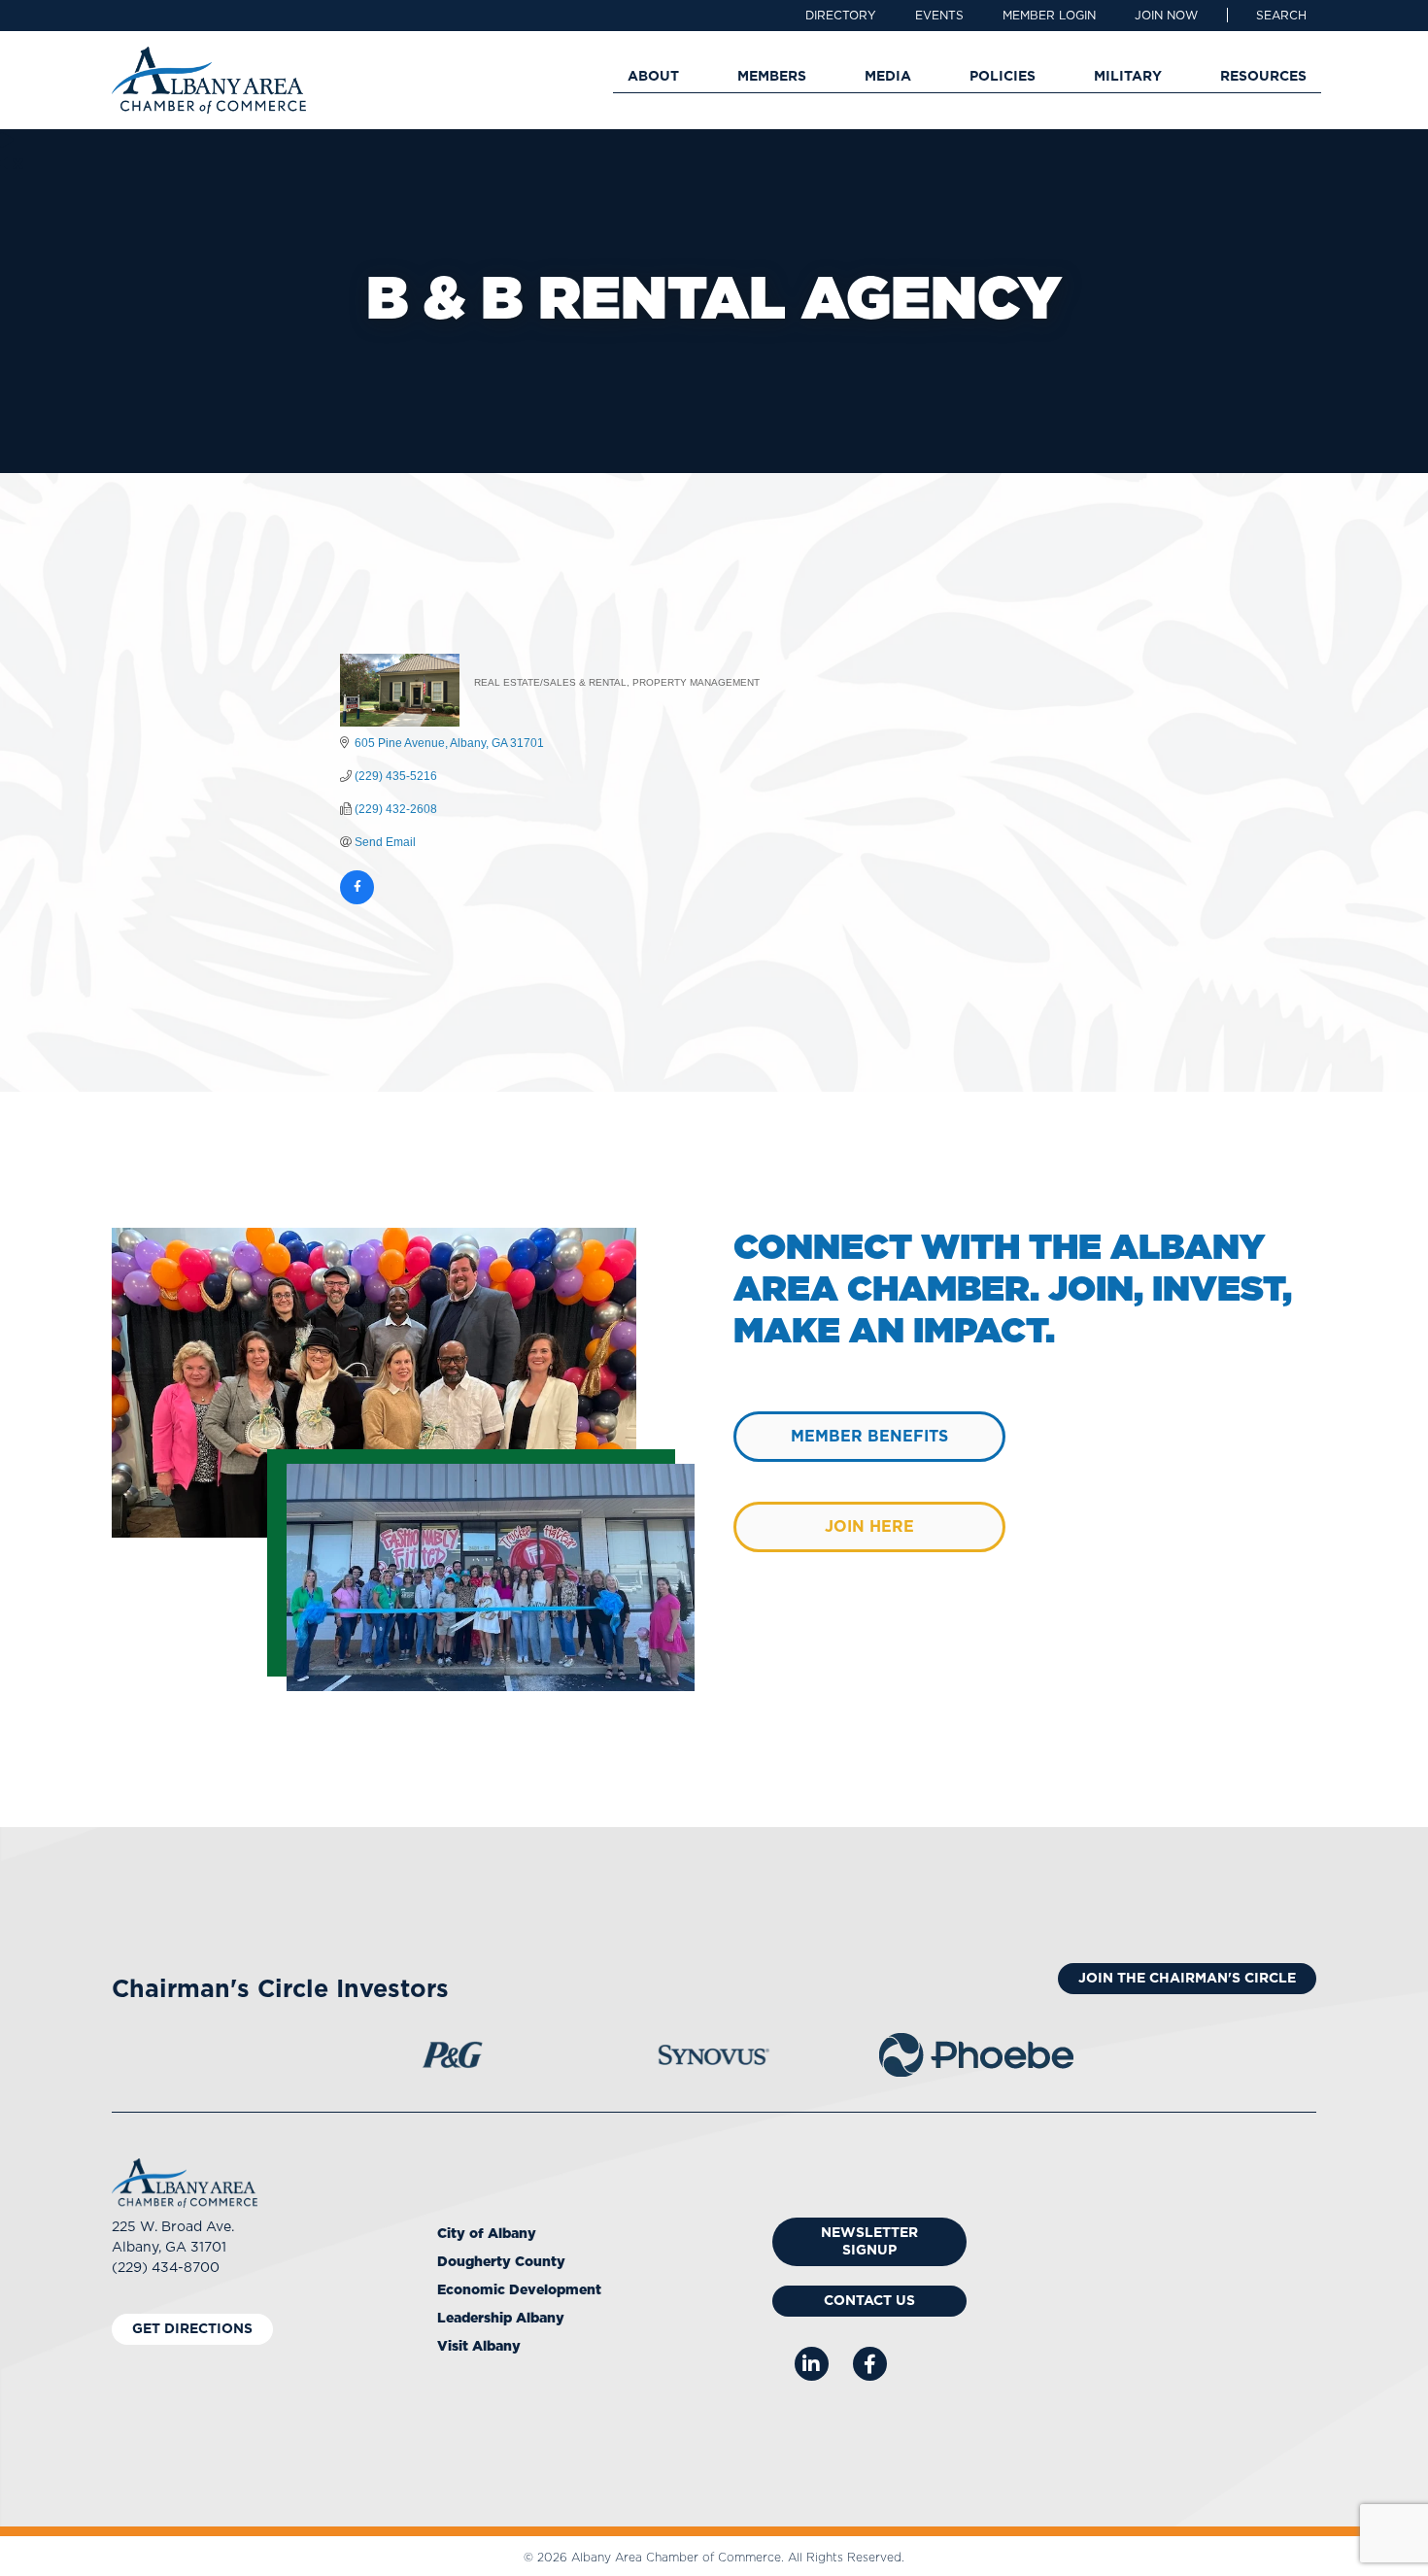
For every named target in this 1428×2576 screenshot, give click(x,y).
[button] (1281, 16)
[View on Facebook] (357, 900)
